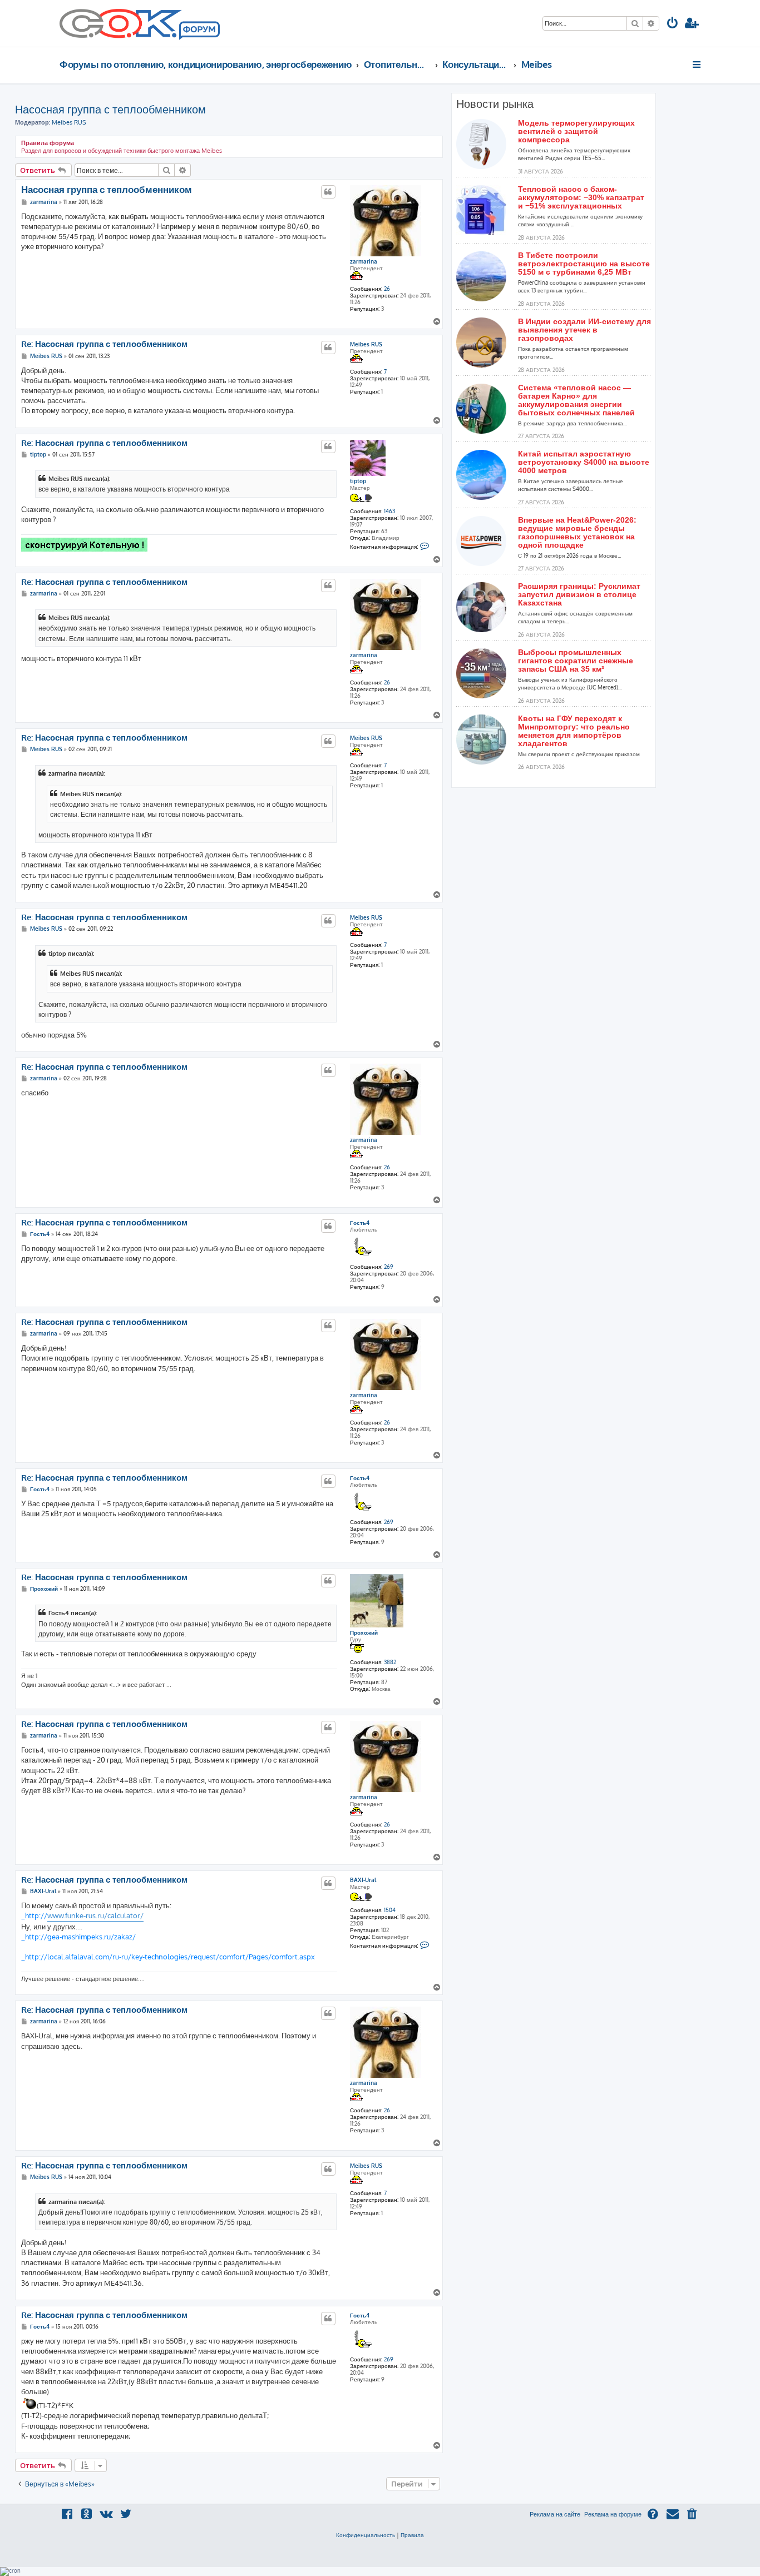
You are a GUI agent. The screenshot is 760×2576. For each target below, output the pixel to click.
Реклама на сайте (555, 2514)
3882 (390, 1662)
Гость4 (360, 1223)
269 (389, 1267)
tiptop (358, 481)
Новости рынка (495, 104)
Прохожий (364, 1632)
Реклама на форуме (613, 2514)
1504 (390, 1910)
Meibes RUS (69, 122)
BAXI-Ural (363, 1880)
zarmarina (364, 261)
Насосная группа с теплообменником (110, 109)
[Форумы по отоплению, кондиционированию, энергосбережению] (199, 31)
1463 (389, 511)
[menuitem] (673, 24)
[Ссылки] (697, 64)
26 (387, 289)
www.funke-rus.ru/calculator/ (95, 1915)
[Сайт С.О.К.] (140, 23)
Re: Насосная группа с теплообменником (104, 344)
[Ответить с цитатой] (328, 192)
